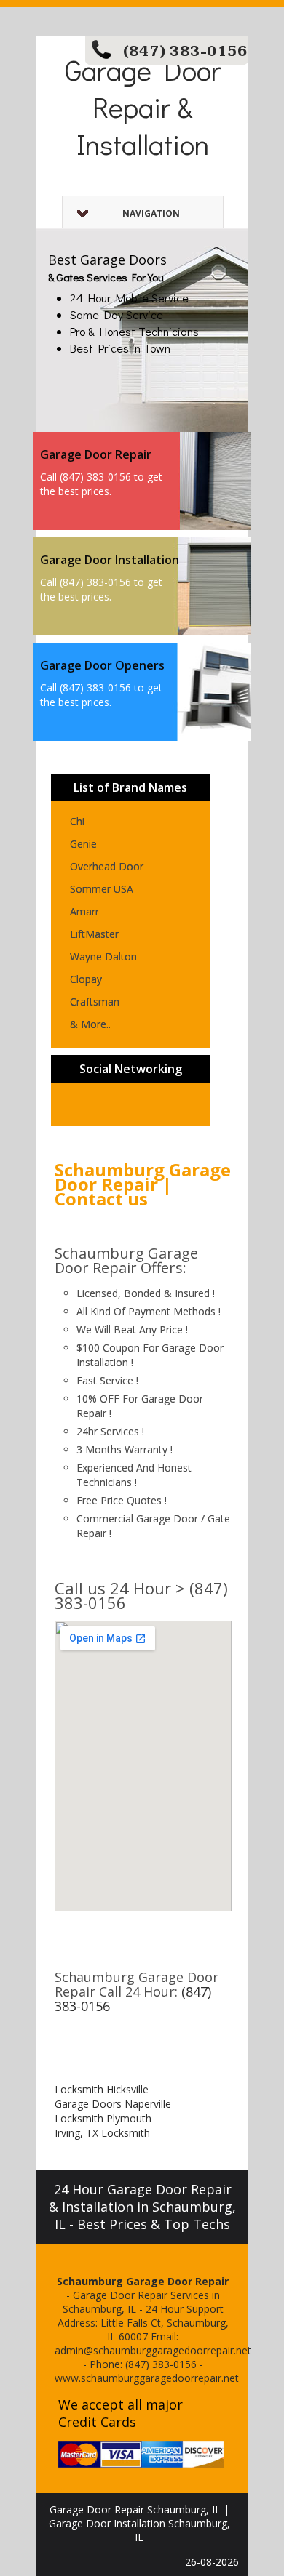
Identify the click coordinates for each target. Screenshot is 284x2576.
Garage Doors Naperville (113, 2104)
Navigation (151, 213)
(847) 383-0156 (185, 51)
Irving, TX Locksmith (102, 2133)
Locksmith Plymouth (103, 2118)
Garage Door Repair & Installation (143, 107)
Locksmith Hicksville (102, 2089)
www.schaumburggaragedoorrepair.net (147, 2378)
